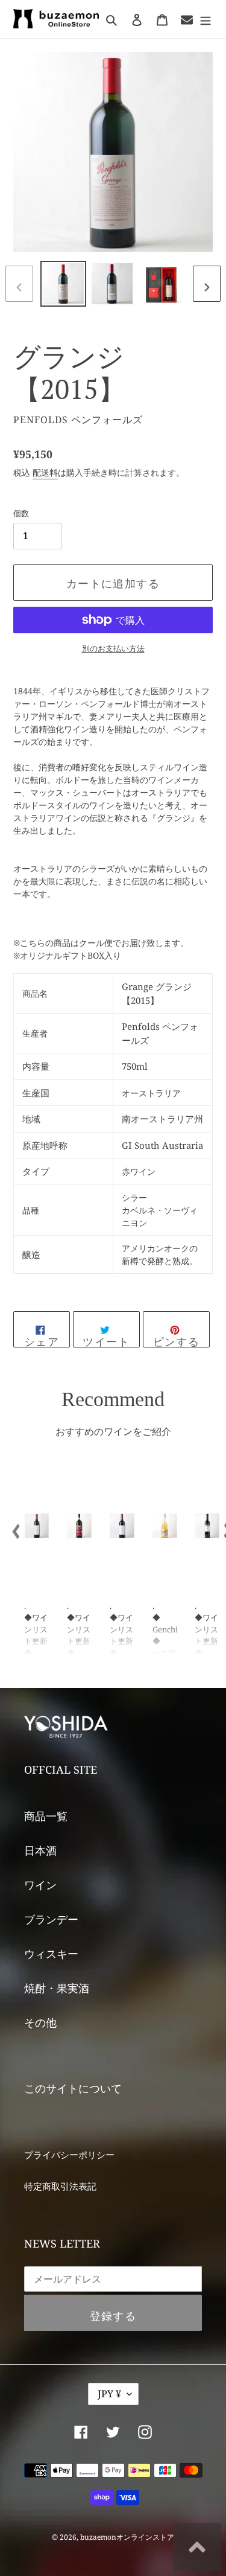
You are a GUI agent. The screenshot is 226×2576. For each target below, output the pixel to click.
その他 (40, 2022)
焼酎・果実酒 (57, 1988)
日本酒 (40, 1850)
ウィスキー (51, 1954)
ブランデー (51, 1919)
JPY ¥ (109, 2394)
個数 (21, 513)
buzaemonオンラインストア (127, 2537)
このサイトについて (73, 2088)
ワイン (40, 1885)
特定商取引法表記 (60, 2186)
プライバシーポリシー (69, 2155)
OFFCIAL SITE (61, 1769)
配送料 (45, 472)
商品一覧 (46, 1816)
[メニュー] (206, 19)
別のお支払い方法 (113, 648)
